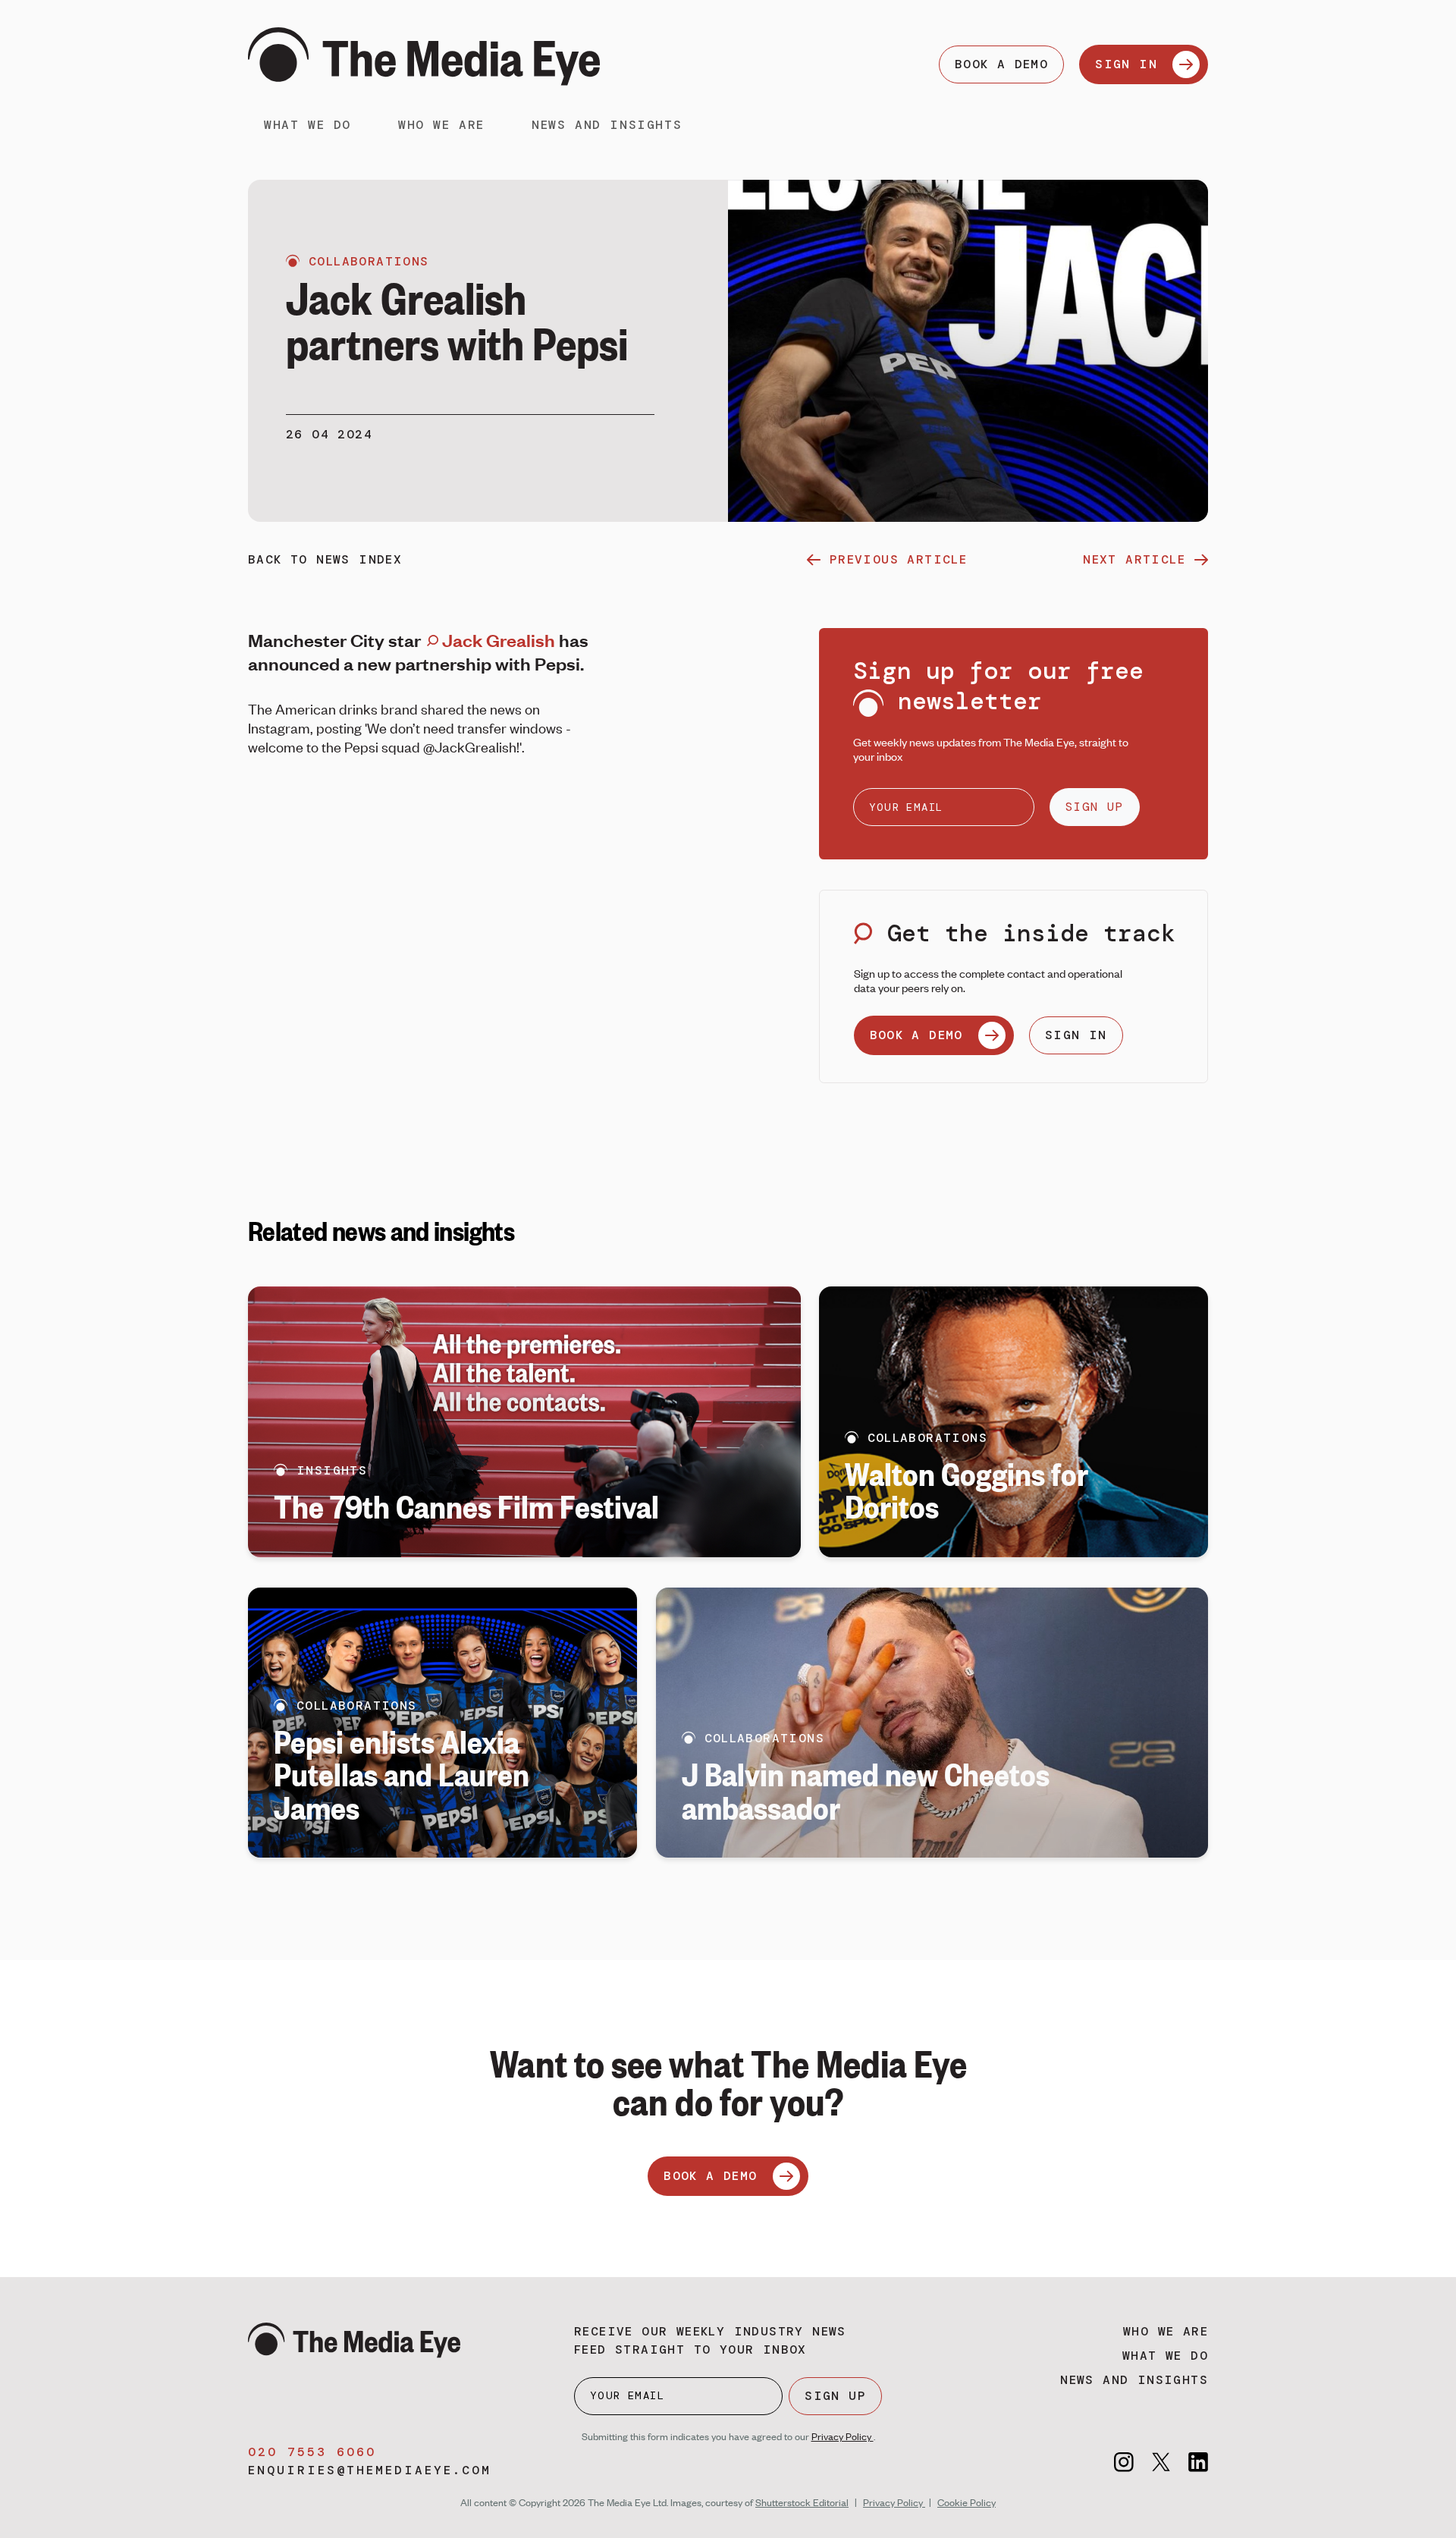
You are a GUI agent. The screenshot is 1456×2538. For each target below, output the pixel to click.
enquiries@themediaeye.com (370, 2470)
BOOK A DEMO (1001, 64)
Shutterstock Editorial (802, 2502)
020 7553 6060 (312, 2452)
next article (1134, 559)
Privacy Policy (843, 2436)
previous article (898, 559)
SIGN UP (1095, 807)
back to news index (325, 559)
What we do (308, 125)
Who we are (441, 125)
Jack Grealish (497, 640)
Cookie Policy (966, 2502)
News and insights (607, 125)
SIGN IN (1126, 64)
